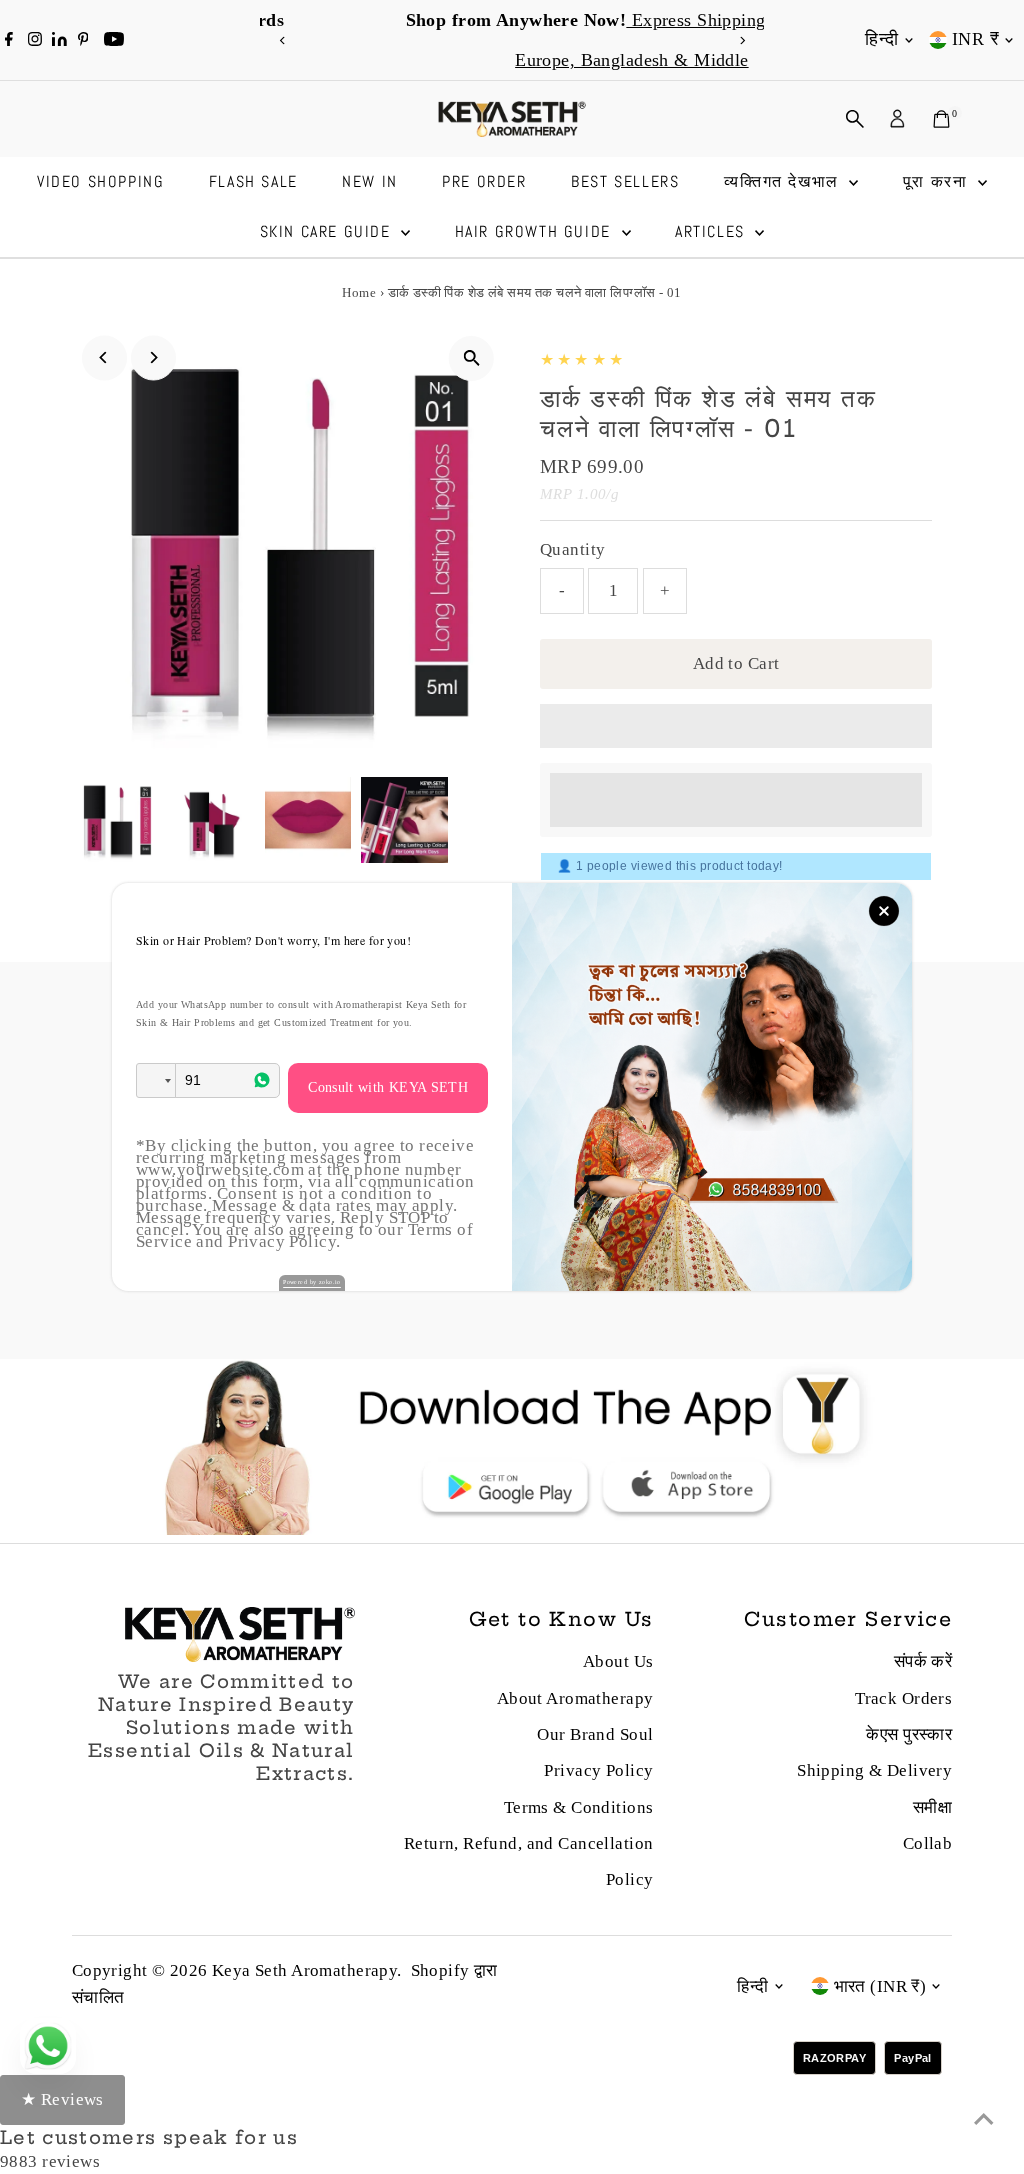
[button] (156, 1080)
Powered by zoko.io (312, 1282)
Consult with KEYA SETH (388, 1087)
